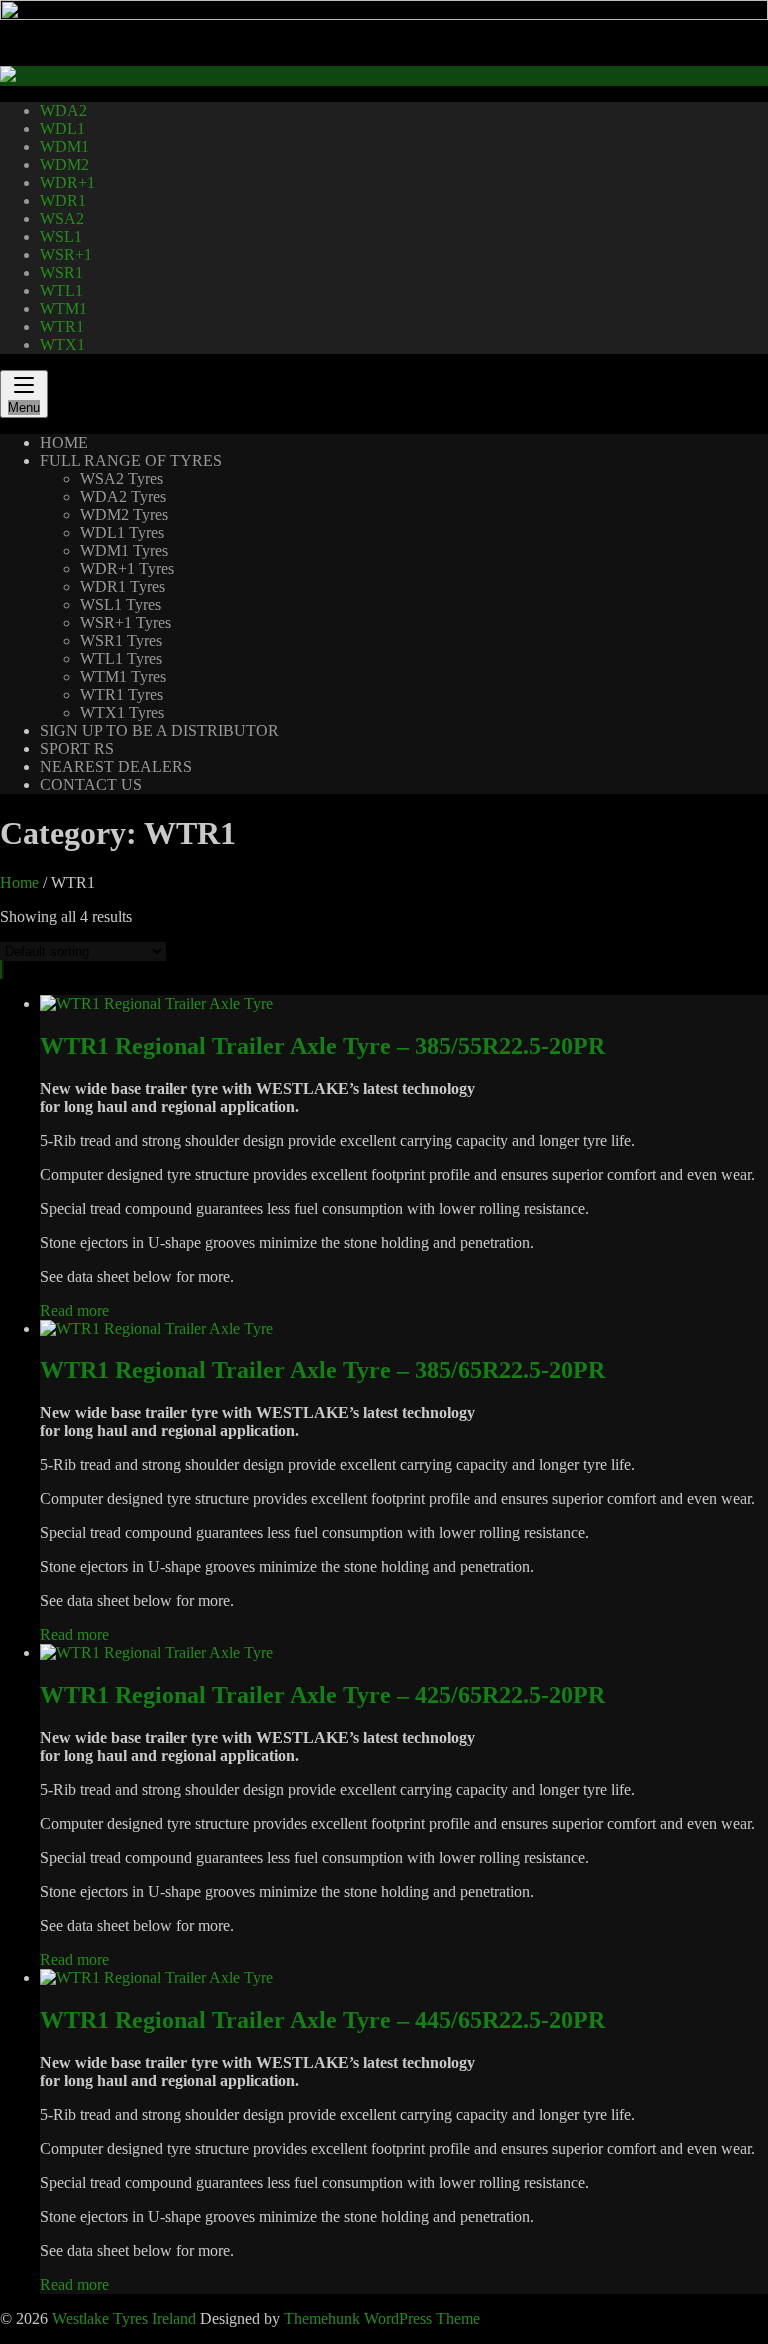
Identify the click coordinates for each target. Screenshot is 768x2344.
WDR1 (63, 200)
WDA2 (63, 110)
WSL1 (61, 236)
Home (19, 882)
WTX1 (62, 344)
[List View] (3, 969)
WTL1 (61, 290)
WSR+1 (66, 254)
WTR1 (62, 326)
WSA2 (62, 218)
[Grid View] (1, 969)
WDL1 (62, 128)
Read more (74, 1310)
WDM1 (64, 146)
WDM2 (64, 164)
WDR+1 (67, 182)
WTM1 (63, 308)
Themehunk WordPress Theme (382, 2318)
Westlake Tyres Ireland (124, 2318)
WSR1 (61, 272)
